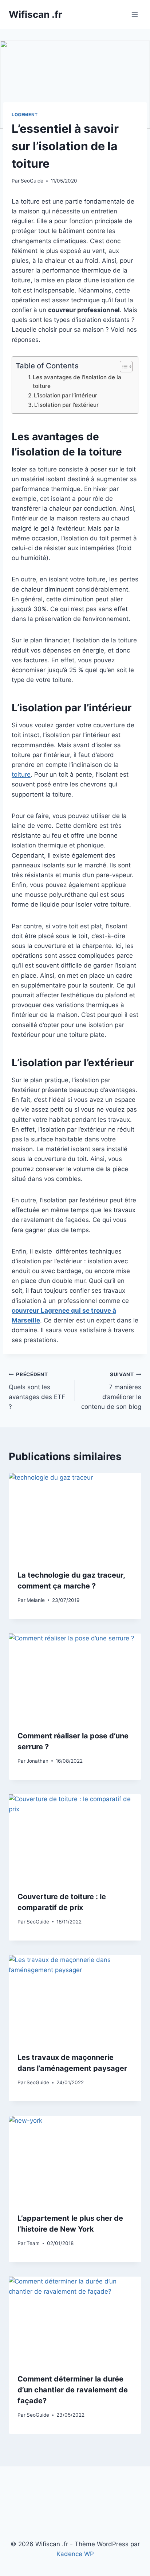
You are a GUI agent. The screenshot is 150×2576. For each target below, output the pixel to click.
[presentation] (75, 1517)
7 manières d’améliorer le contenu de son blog (111, 1391)
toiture (21, 774)
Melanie (36, 1600)
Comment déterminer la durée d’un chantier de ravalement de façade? (73, 2390)
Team (33, 2243)
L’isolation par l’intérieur (66, 395)
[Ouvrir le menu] (135, 14)
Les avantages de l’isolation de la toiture (77, 382)
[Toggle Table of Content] (123, 367)
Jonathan (37, 1761)
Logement (25, 115)
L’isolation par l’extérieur (66, 405)
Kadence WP (75, 2554)
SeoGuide (32, 181)
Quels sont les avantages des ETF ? (37, 1391)
